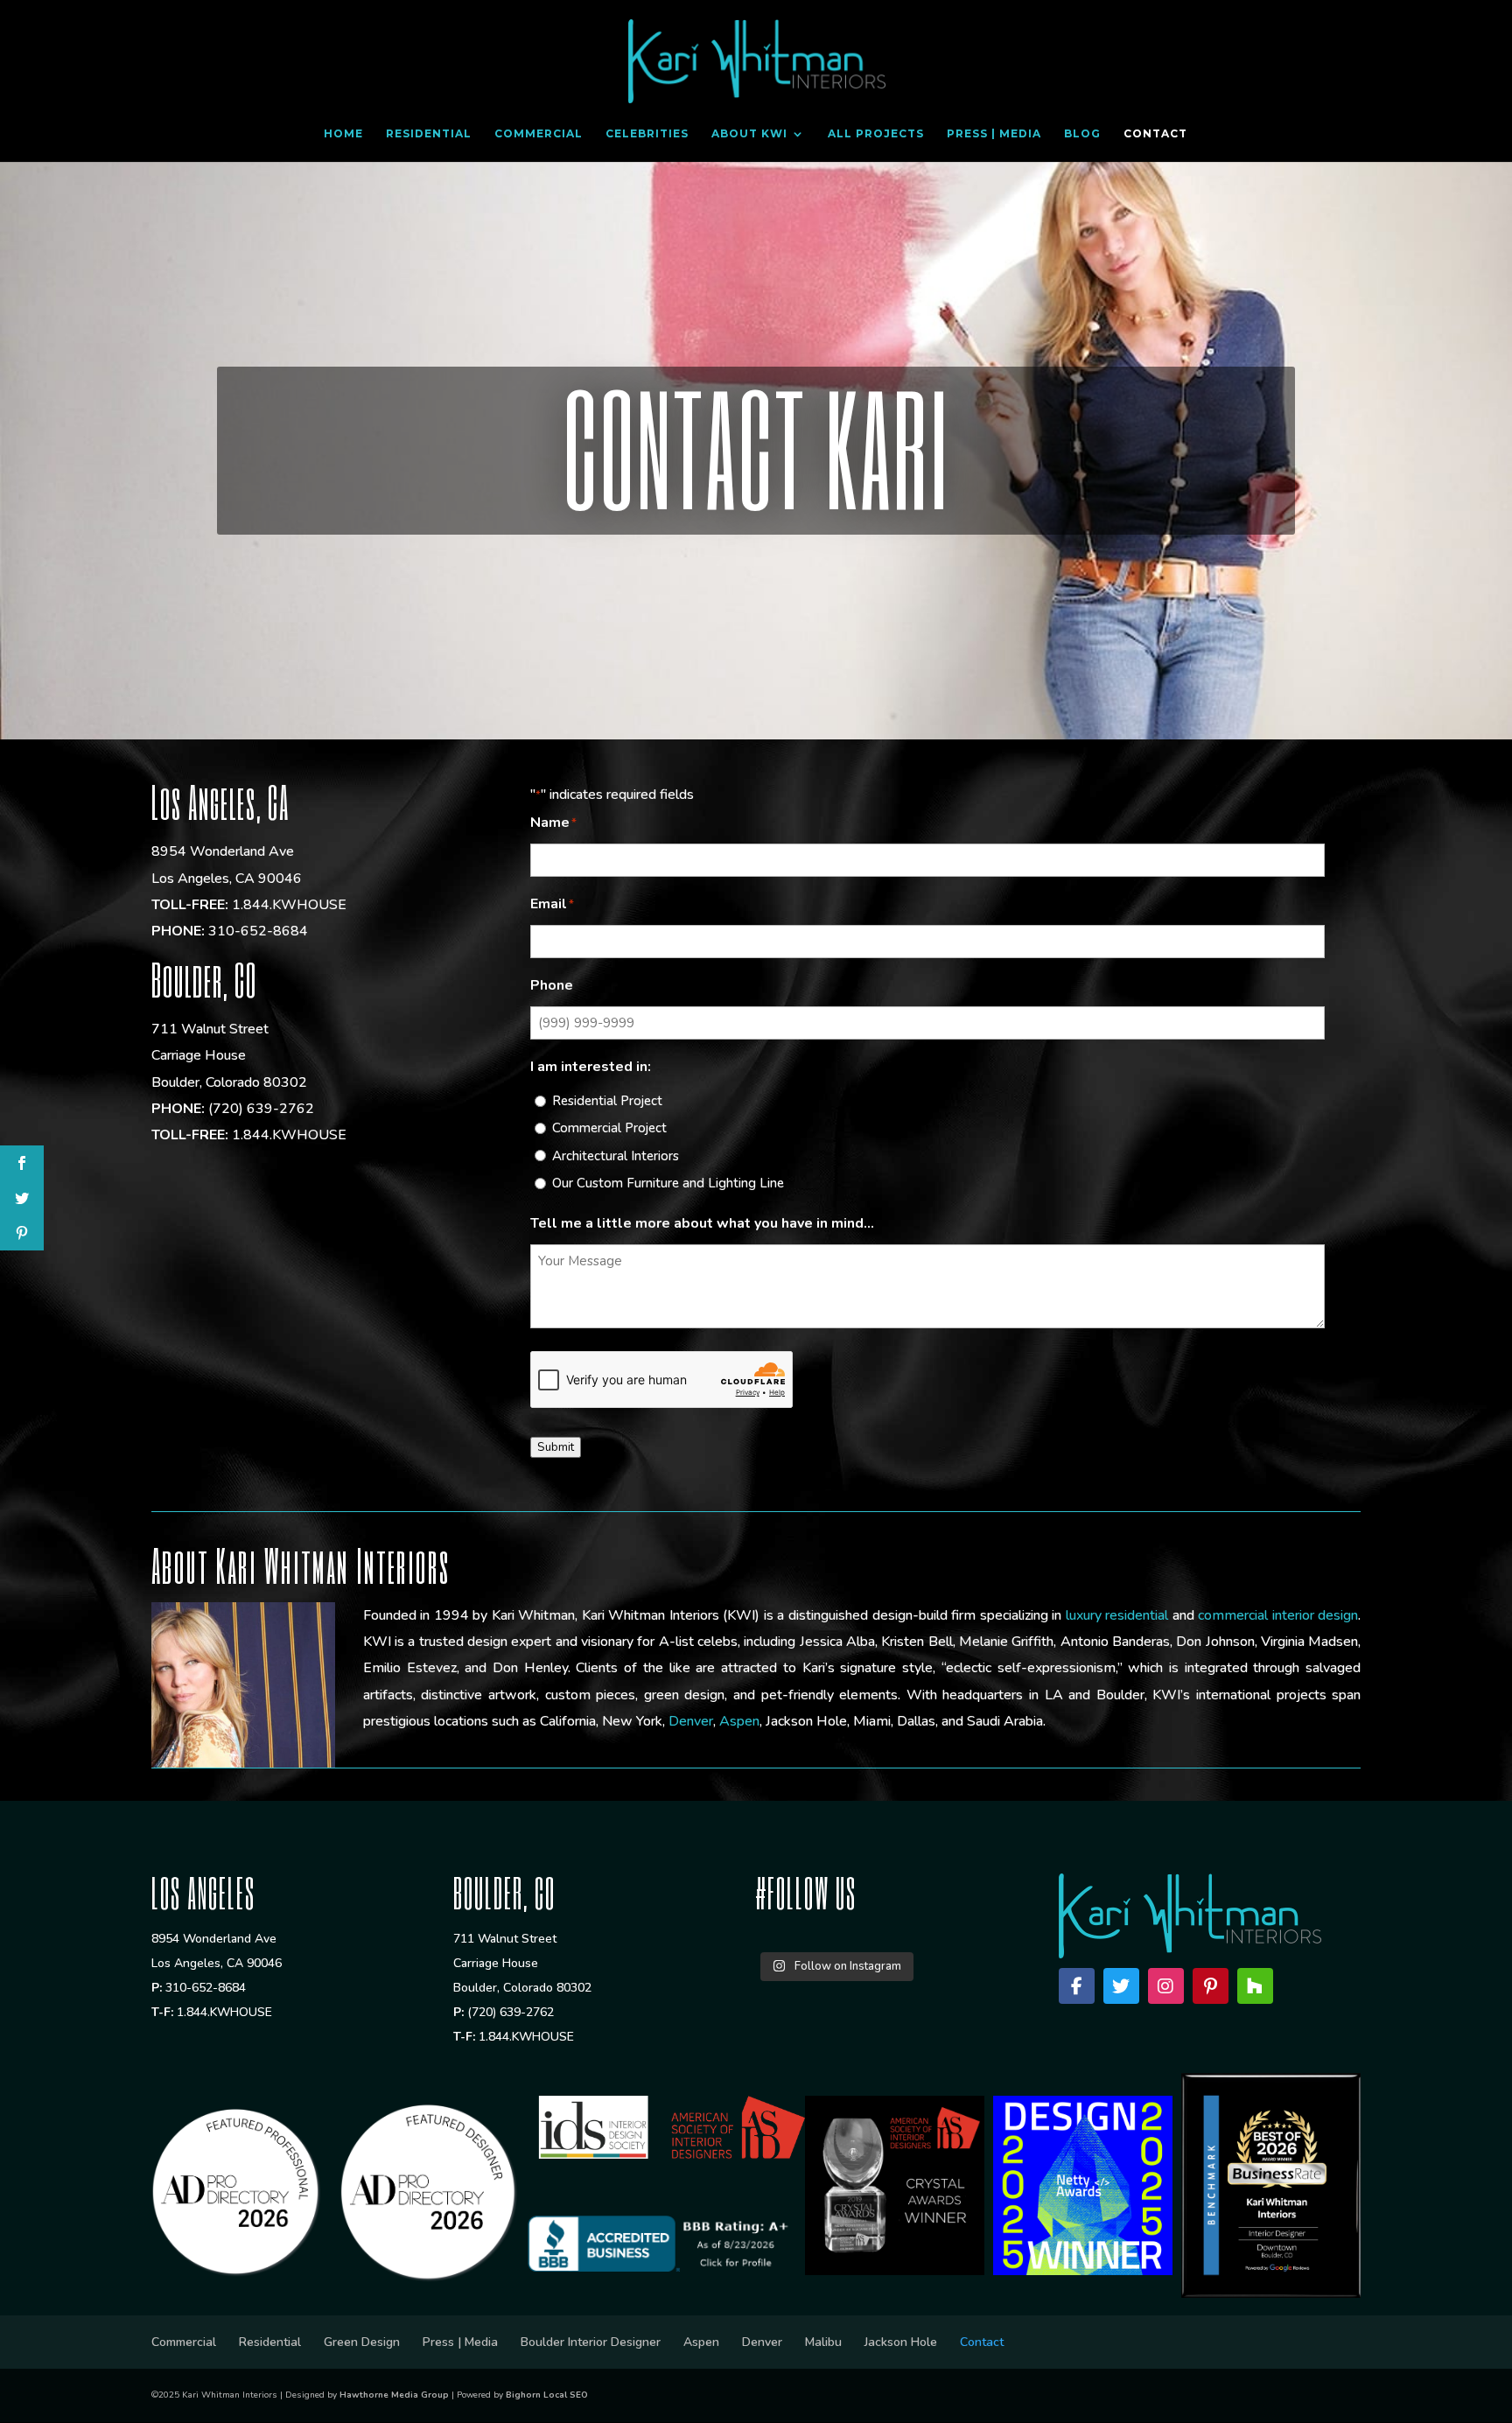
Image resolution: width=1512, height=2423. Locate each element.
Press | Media (994, 134)
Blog (1082, 134)
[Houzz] (1255, 1986)
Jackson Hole (901, 2342)
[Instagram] (1166, 1986)
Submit (556, 1447)
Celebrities (647, 134)
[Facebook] (1077, 1986)
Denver (691, 1721)
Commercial (539, 134)
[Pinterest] (1211, 1986)
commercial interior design (1278, 1615)
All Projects (876, 134)
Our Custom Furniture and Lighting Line (668, 1183)
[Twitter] (1121, 1986)
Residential (429, 134)
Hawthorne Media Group (394, 2395)
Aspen (739, 1721)
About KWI (749, 134)
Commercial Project (609, 1128)
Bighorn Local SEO (547, 2395)
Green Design (362, 2342)
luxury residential (1117, 1615)
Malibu (823, 2342)
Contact (1155, 134)
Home (343, 134)
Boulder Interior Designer (591, 2342)
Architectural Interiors (616, 1156)
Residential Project (607, 1101)
